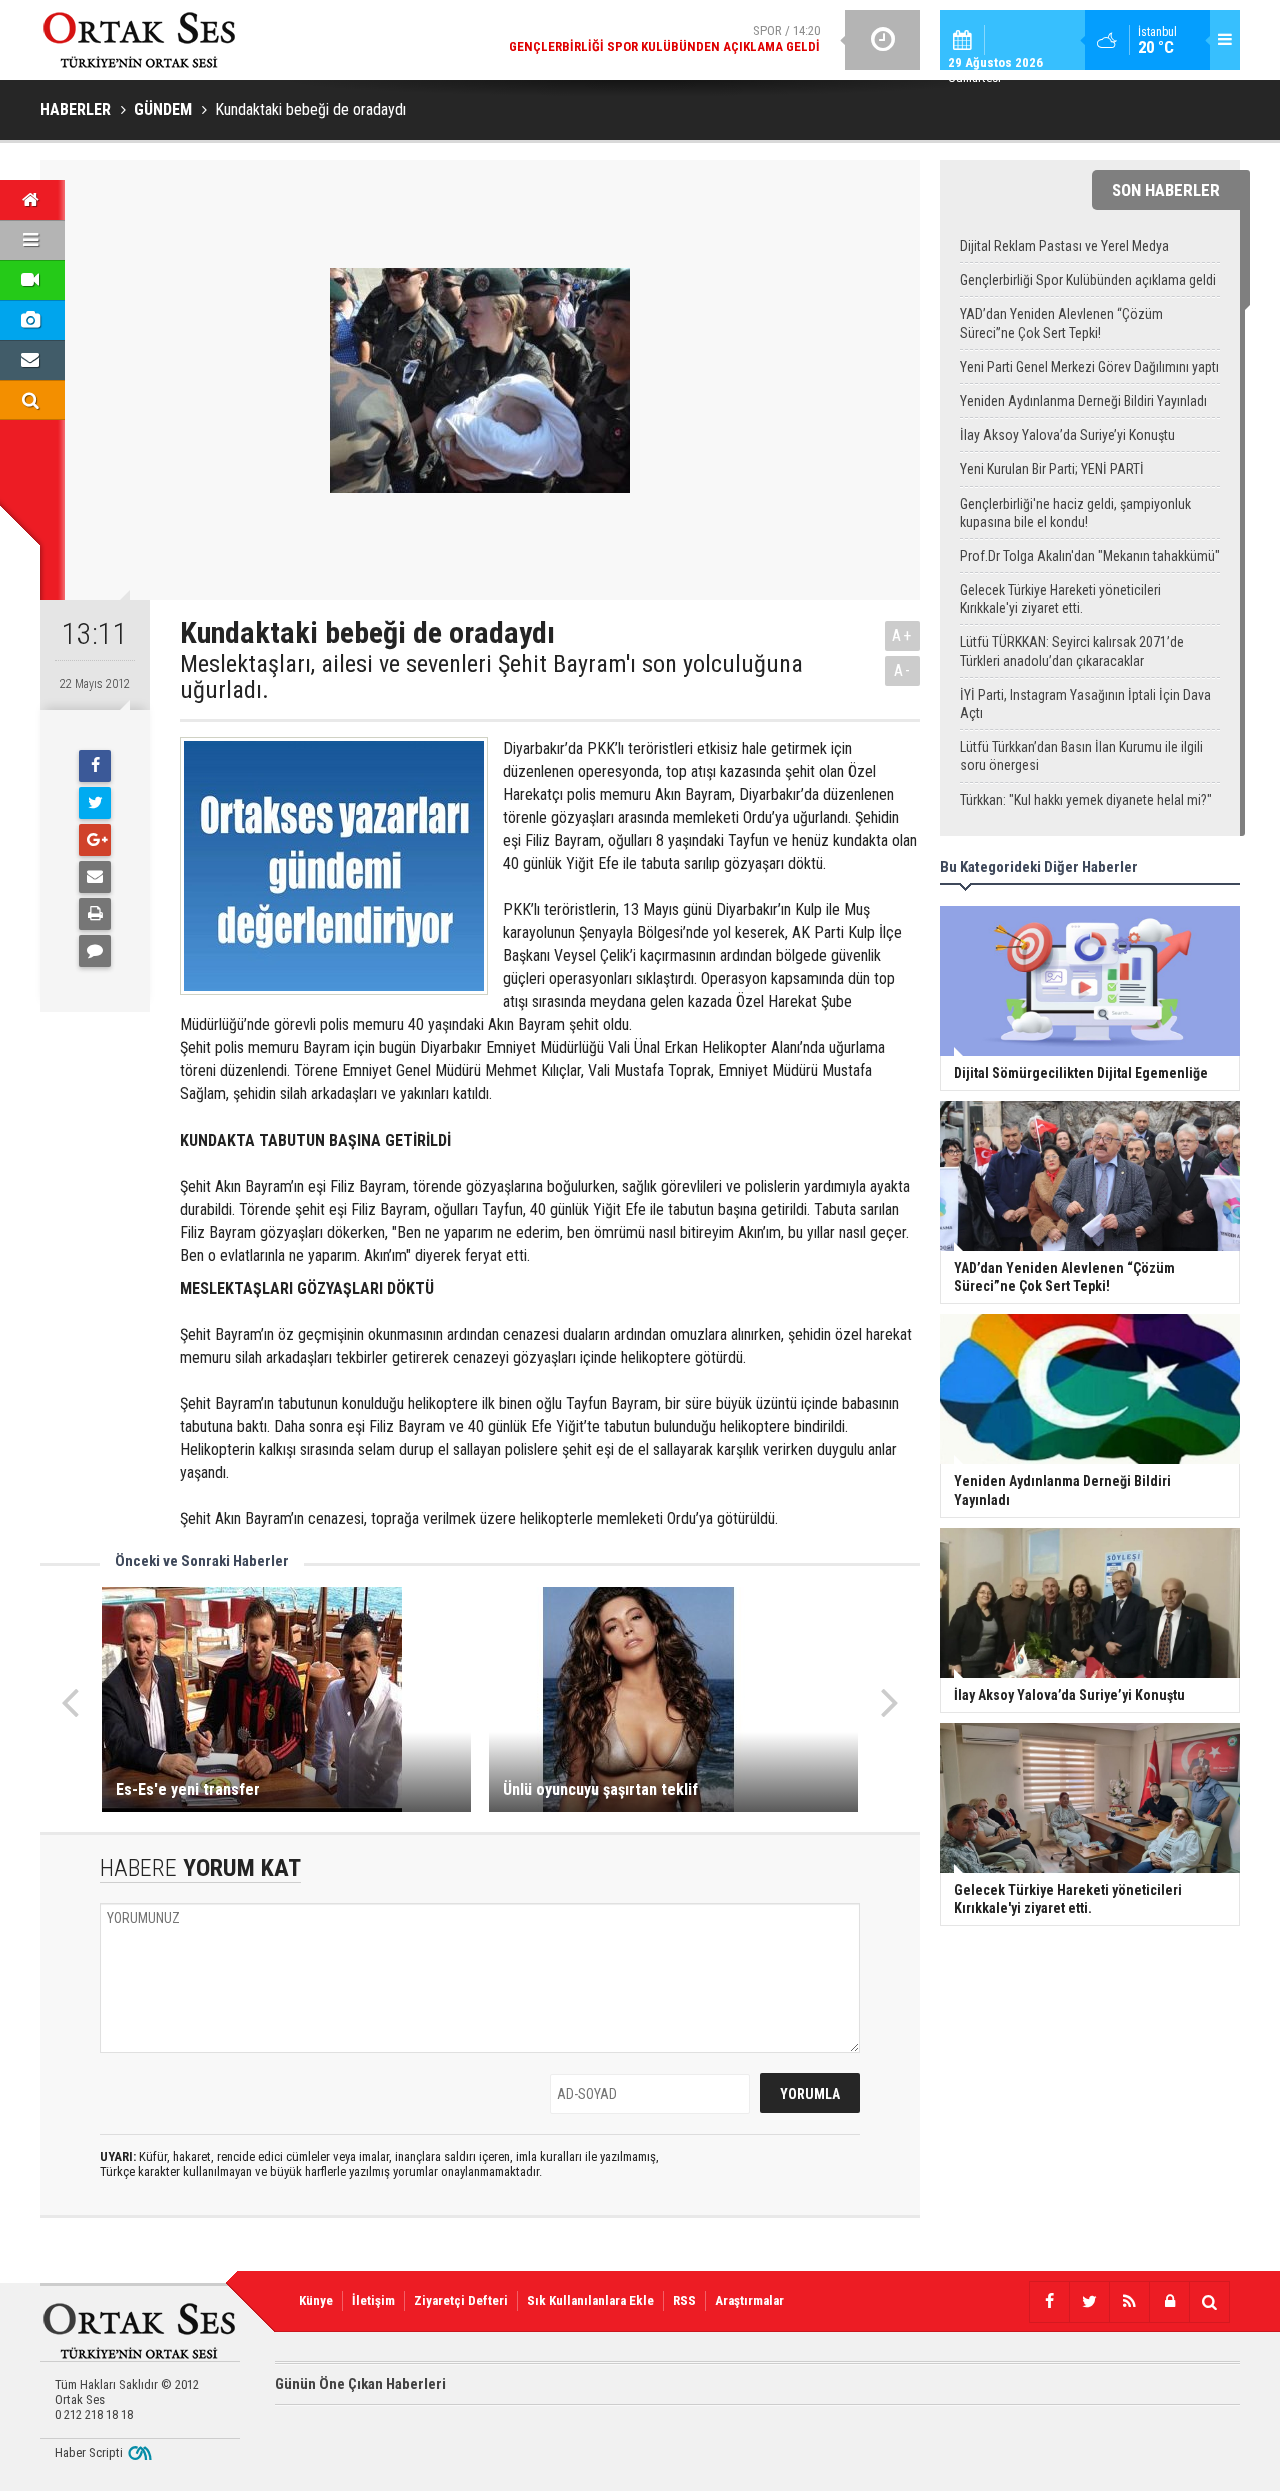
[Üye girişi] (1169, 2302)
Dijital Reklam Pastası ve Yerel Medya (1064, 246)
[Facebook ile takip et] (1049, 2302)
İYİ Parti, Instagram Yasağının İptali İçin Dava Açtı (1085, 704)
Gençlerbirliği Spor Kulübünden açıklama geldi (1088, 280)
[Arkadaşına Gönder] (95, 877)
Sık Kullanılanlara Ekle (590, 2300)
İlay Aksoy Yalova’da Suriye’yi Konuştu (1067, 435)
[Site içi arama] (1209, 2302)
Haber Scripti (89, 2452)
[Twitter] (95, 803)
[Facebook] (95, 766)
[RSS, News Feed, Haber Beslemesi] (1129, 2302)
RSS (684, 2300)
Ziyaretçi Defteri (461, 2300)
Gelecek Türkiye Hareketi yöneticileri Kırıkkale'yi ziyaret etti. (1060, 599)
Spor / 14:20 (664, 38)
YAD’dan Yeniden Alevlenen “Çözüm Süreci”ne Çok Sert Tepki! (1061, 323)
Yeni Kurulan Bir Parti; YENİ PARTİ (1052, 469)
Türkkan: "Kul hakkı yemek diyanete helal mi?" (1086, 800)
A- (903, 670)
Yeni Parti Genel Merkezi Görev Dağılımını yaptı (1089, 367)
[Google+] (95, 840)
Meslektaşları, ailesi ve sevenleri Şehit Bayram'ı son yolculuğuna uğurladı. (491, 677)
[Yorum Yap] (95, 951)
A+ (902, 635)
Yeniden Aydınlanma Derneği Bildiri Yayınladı (1083, 401)
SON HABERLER (1166, 190)
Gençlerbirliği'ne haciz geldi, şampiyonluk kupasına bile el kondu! (1075, 513)
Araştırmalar (749, 2300)
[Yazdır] (95, 914)
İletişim (373, 2300)
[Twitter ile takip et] (1089, 2302)
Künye (316, 2300)
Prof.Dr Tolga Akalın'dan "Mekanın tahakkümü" (1090, 556)
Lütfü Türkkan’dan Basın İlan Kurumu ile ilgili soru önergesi (1081, 756)
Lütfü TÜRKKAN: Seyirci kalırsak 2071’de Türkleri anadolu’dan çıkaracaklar (1072, 651)
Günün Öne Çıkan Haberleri (360, 2384)
